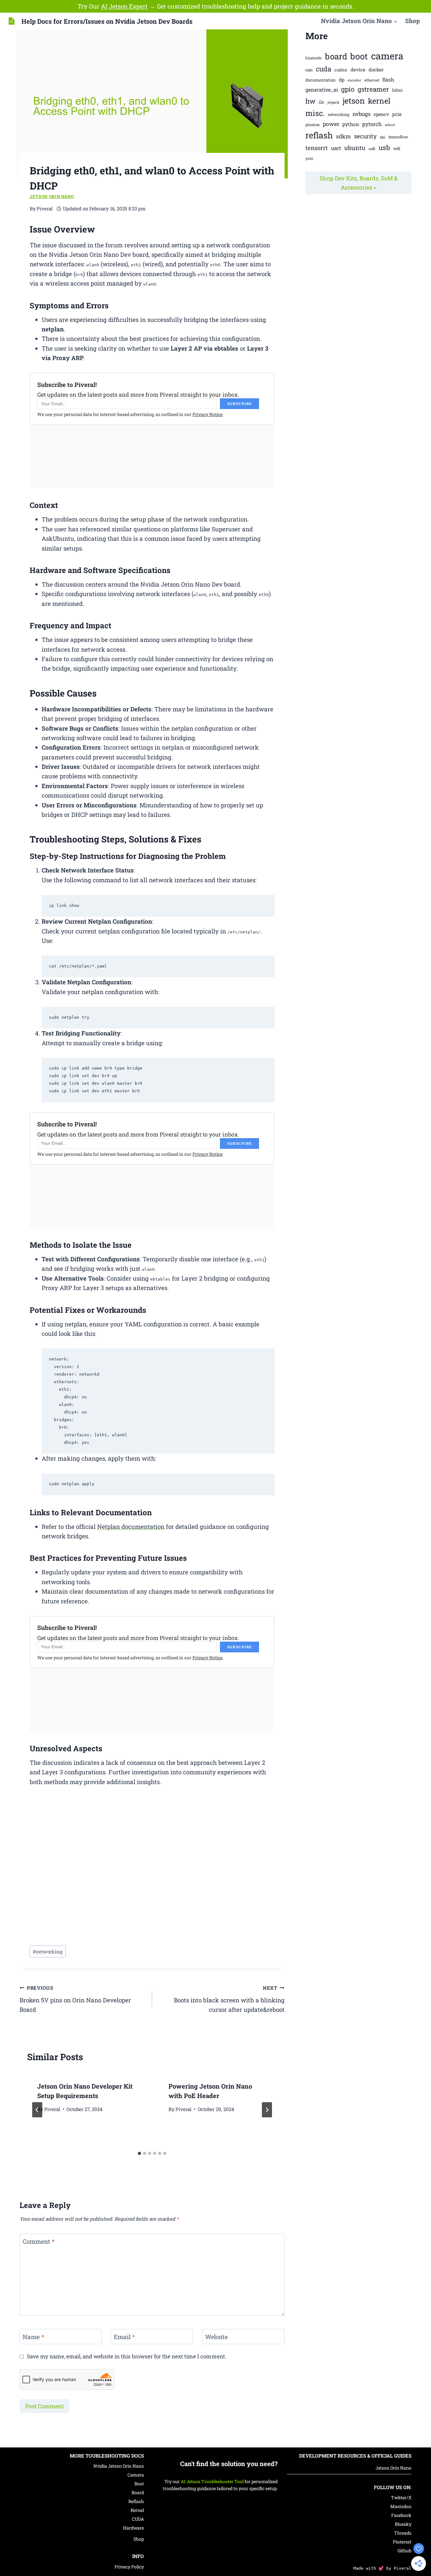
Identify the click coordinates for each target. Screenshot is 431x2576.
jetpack (334, 102)
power (331, 124)
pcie (397, 114)
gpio (348, 89)
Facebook (401, 2515)
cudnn (341, 70)
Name (33, 2337)
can (309, 70)
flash (388, 80)
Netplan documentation (131, 1526)
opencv (381, 114)
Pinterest (402, 2542)
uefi (372, 148)
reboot (390, 125)
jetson (354, 101)
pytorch (372, 124)
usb (384, 148)
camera (387, 56)
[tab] (139, 2153)
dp (342, 80)
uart (336, 148)
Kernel (137, 2510)
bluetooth (314, 58)
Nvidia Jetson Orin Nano (119, 2466)
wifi (397, 148)
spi (383, 137)
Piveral (52, 2109)
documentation (321, 80)
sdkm (343, 136)
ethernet (372, 80)
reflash (319, 135)
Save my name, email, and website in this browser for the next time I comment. (127, 2356)
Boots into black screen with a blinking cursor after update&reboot (229, 1999)
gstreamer (373, 89)
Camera (136, 2475)
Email (124, 2337)
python (351, 124)
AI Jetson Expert (124, 6)
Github (404, 2551)
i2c (322, 102)
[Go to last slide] (37, 2110)
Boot (139, 2484)
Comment (39, 2241)
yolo (309, 158)
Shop (413, 21)
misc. (315, 113)
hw (310, 101)
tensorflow (398, 137)
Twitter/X (401, 2498)
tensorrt (317, 148)
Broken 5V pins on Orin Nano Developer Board (75, 1999)
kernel (379, 101)
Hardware (133, 2528)
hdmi (397, 90)
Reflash (136, 2501)
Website (216, 2337)
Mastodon (401, 2506)
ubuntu (355, 148)
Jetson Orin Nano (52, 196)
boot (359, 56)
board (336, 56)
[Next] (267, 2110)
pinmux (313, 124)
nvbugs (361, 114)
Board (138, 2492)
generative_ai (322, 90)
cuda (324, 69)
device (358, 69)
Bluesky (403, 2524)
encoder (354, 80)
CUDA (138, 2519)
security (365, 136)
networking (48, 1952)
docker (376, 69)
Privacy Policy (129, 2567)
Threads (403, 2533)
